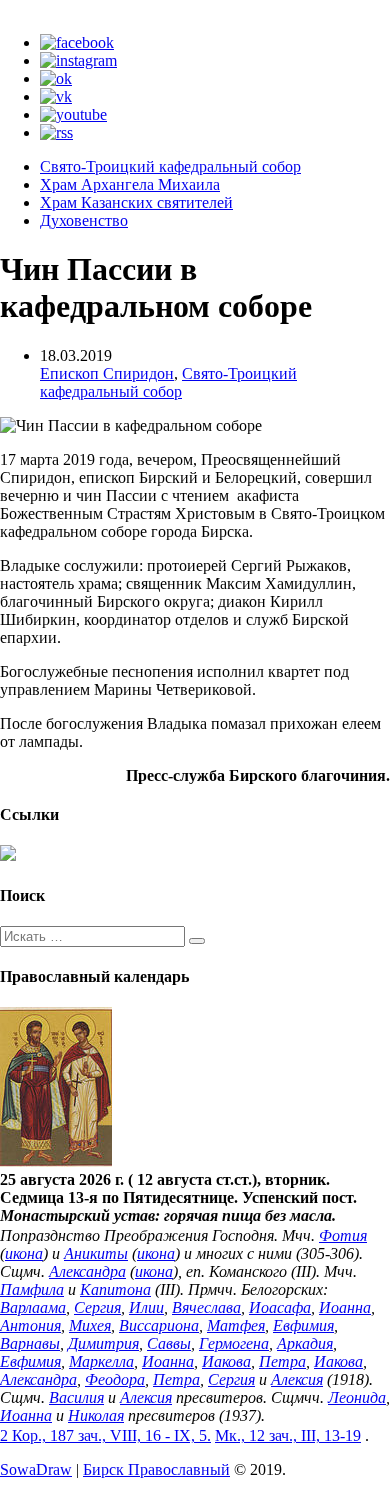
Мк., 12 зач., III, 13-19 (288, 1435)
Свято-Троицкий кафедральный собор (170, 166)
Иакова (226, 1361)
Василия (76, 1397)
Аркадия (305, 1343)
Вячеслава (206, 1307)
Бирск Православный (156, 1469)
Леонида (357, 1397)
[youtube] (73, 114)
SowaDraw (36, 1469)
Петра (282, 1361)
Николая (96, 1415)
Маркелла (101, 1361)
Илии (146, 1307)
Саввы (169, 1343)
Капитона (115, 1289)
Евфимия (303, 1325)
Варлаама (33, 1307)
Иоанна (345, 1307)
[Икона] (56, 1161)
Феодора (115, 1379)
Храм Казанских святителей (136, 202)
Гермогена (234, 1343)
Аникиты (96, 1253)
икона (24, 1253)
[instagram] (78, 60)
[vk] (56, 96)
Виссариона (159, 1325)
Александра (87, 1271)
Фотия (343, 1235)
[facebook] (77, 42)
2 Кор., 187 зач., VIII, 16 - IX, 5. (105, 1435)
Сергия (97, 1307)
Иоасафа (280, 1307)
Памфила (32, 1289)
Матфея (236, 1325)
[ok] (56, 78)
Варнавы (30, 1343)
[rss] (56, 132)
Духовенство (84, 220)
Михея (90, 1325)
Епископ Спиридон (107, 373)
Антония (30, 1325)
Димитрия (103, 1343)
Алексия (297, 1379)
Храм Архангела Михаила (130, 184)
